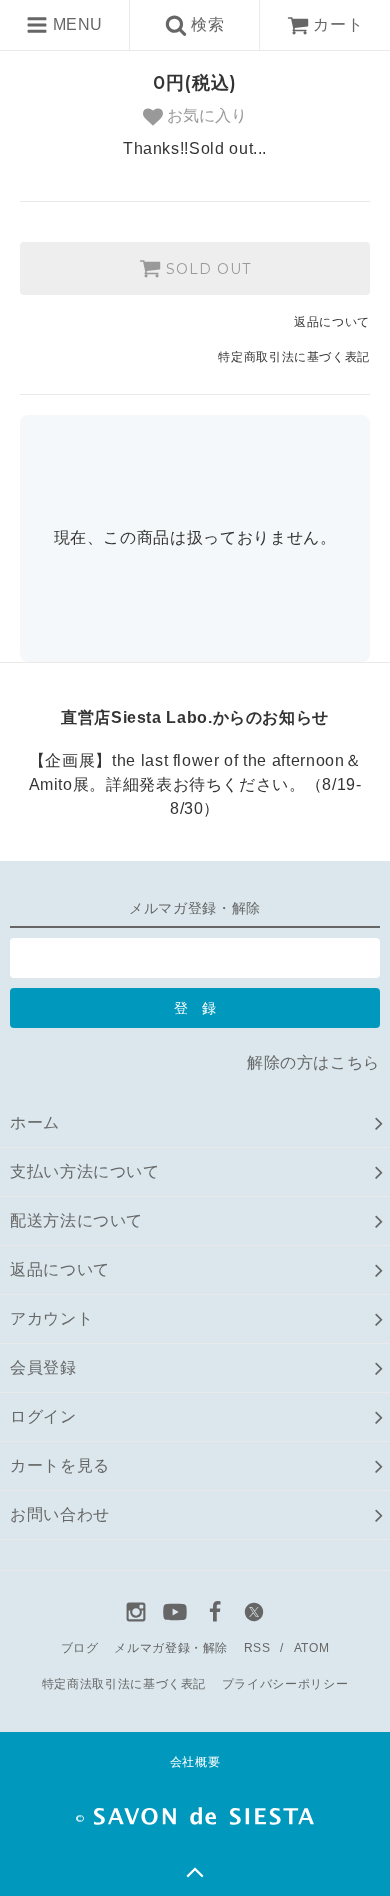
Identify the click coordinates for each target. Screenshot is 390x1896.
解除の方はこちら (313, 1062)
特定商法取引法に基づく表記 (124, 1684)
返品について (332, 322)
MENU (75, 24)
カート (338, 24)
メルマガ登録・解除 (171, 1648)
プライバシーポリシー (285, 1684)
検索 (206, 24)
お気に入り (205, 115)
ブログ (80, 1648)
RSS (257, 1648)
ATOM (312, 1648)
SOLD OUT (206, 269)
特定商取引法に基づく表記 (294, 357)
